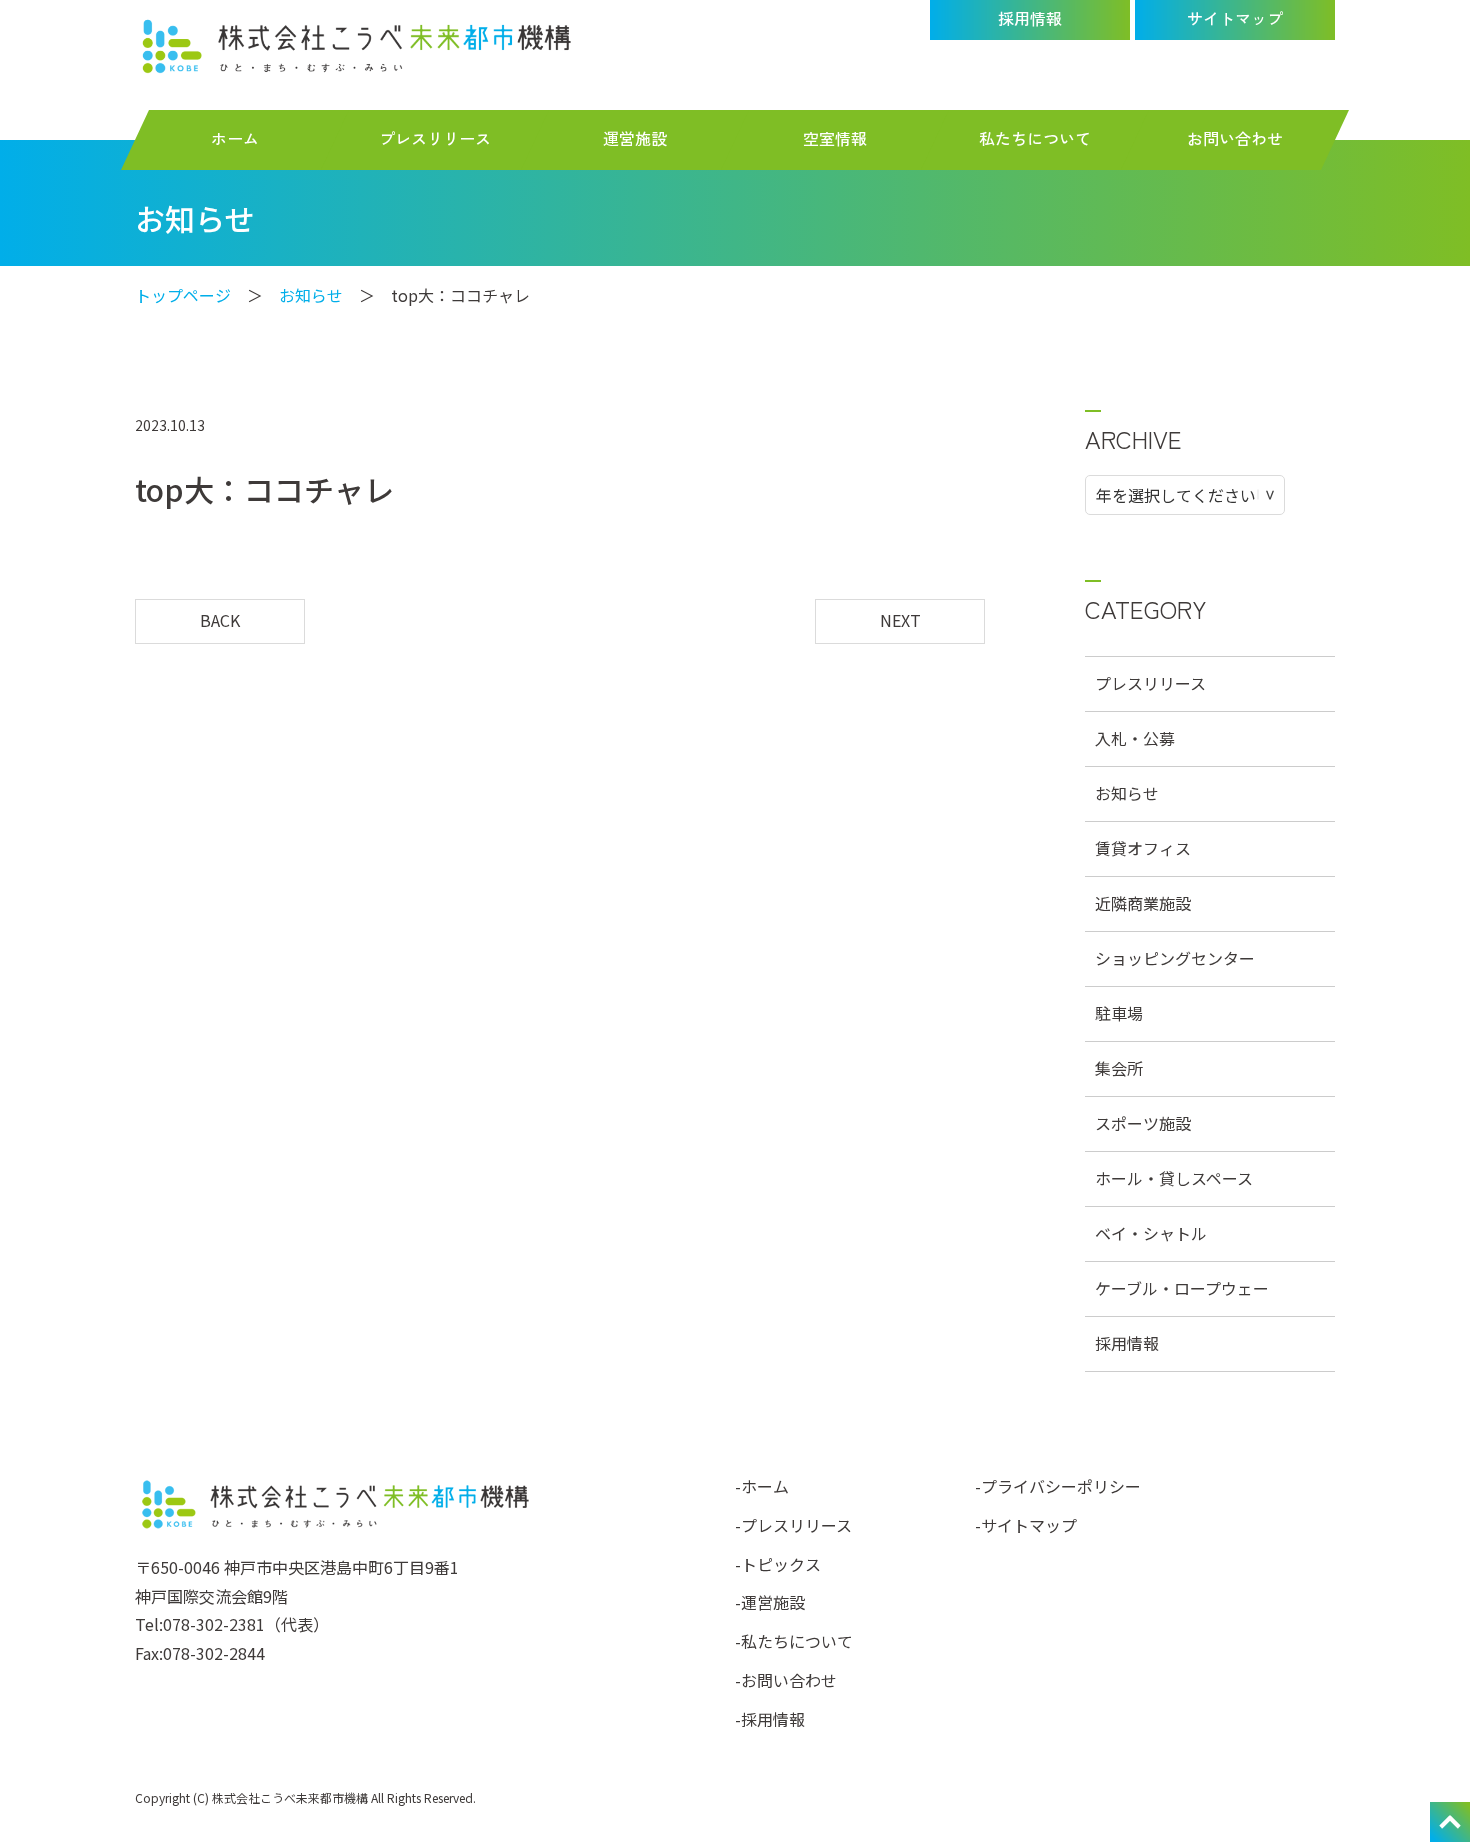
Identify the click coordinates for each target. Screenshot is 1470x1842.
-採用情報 (770, 1719)
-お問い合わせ (786, 1680)
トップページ (183, 295)
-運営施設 (770, 1602)
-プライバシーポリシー (1058, 1486)
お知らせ (311, 295)
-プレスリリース (793, 1525)
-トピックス (778, 1564)
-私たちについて (794, 1641)
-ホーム (762, 1486)
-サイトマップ (1026, 1525)
